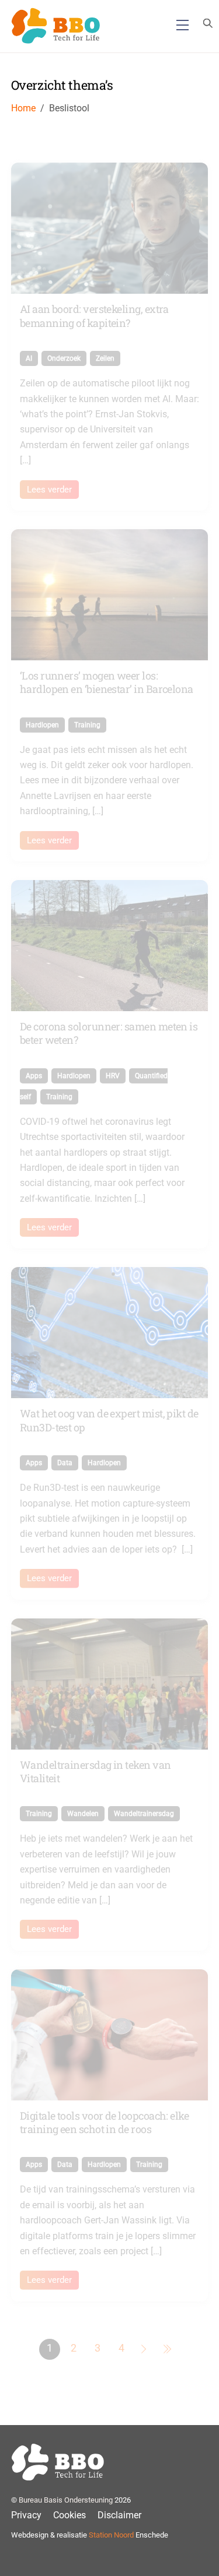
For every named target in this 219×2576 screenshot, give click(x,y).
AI (29, 358)
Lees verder (49, 490)
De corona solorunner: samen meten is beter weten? (109, 1033)
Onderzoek (64, 358)
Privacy (26, 2515)
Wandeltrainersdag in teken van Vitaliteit (95, 1771)
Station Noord (111, 2535)
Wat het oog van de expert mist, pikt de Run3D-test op (109, 1420)
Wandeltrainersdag (144, 1814)
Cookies (69, 2515)
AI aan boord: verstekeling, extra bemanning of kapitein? (94, 316)
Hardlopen (42, 725)
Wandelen (83, 1814)
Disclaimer (119, 2515)
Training (87, 725)
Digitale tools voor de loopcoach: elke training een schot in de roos (104, 2122)
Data (65, 1463)
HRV (113, 1076)
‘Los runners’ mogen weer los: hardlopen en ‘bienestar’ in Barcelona (107, 682)
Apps (34, 1076)
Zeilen (105, 358)
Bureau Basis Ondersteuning (66, 2500)
